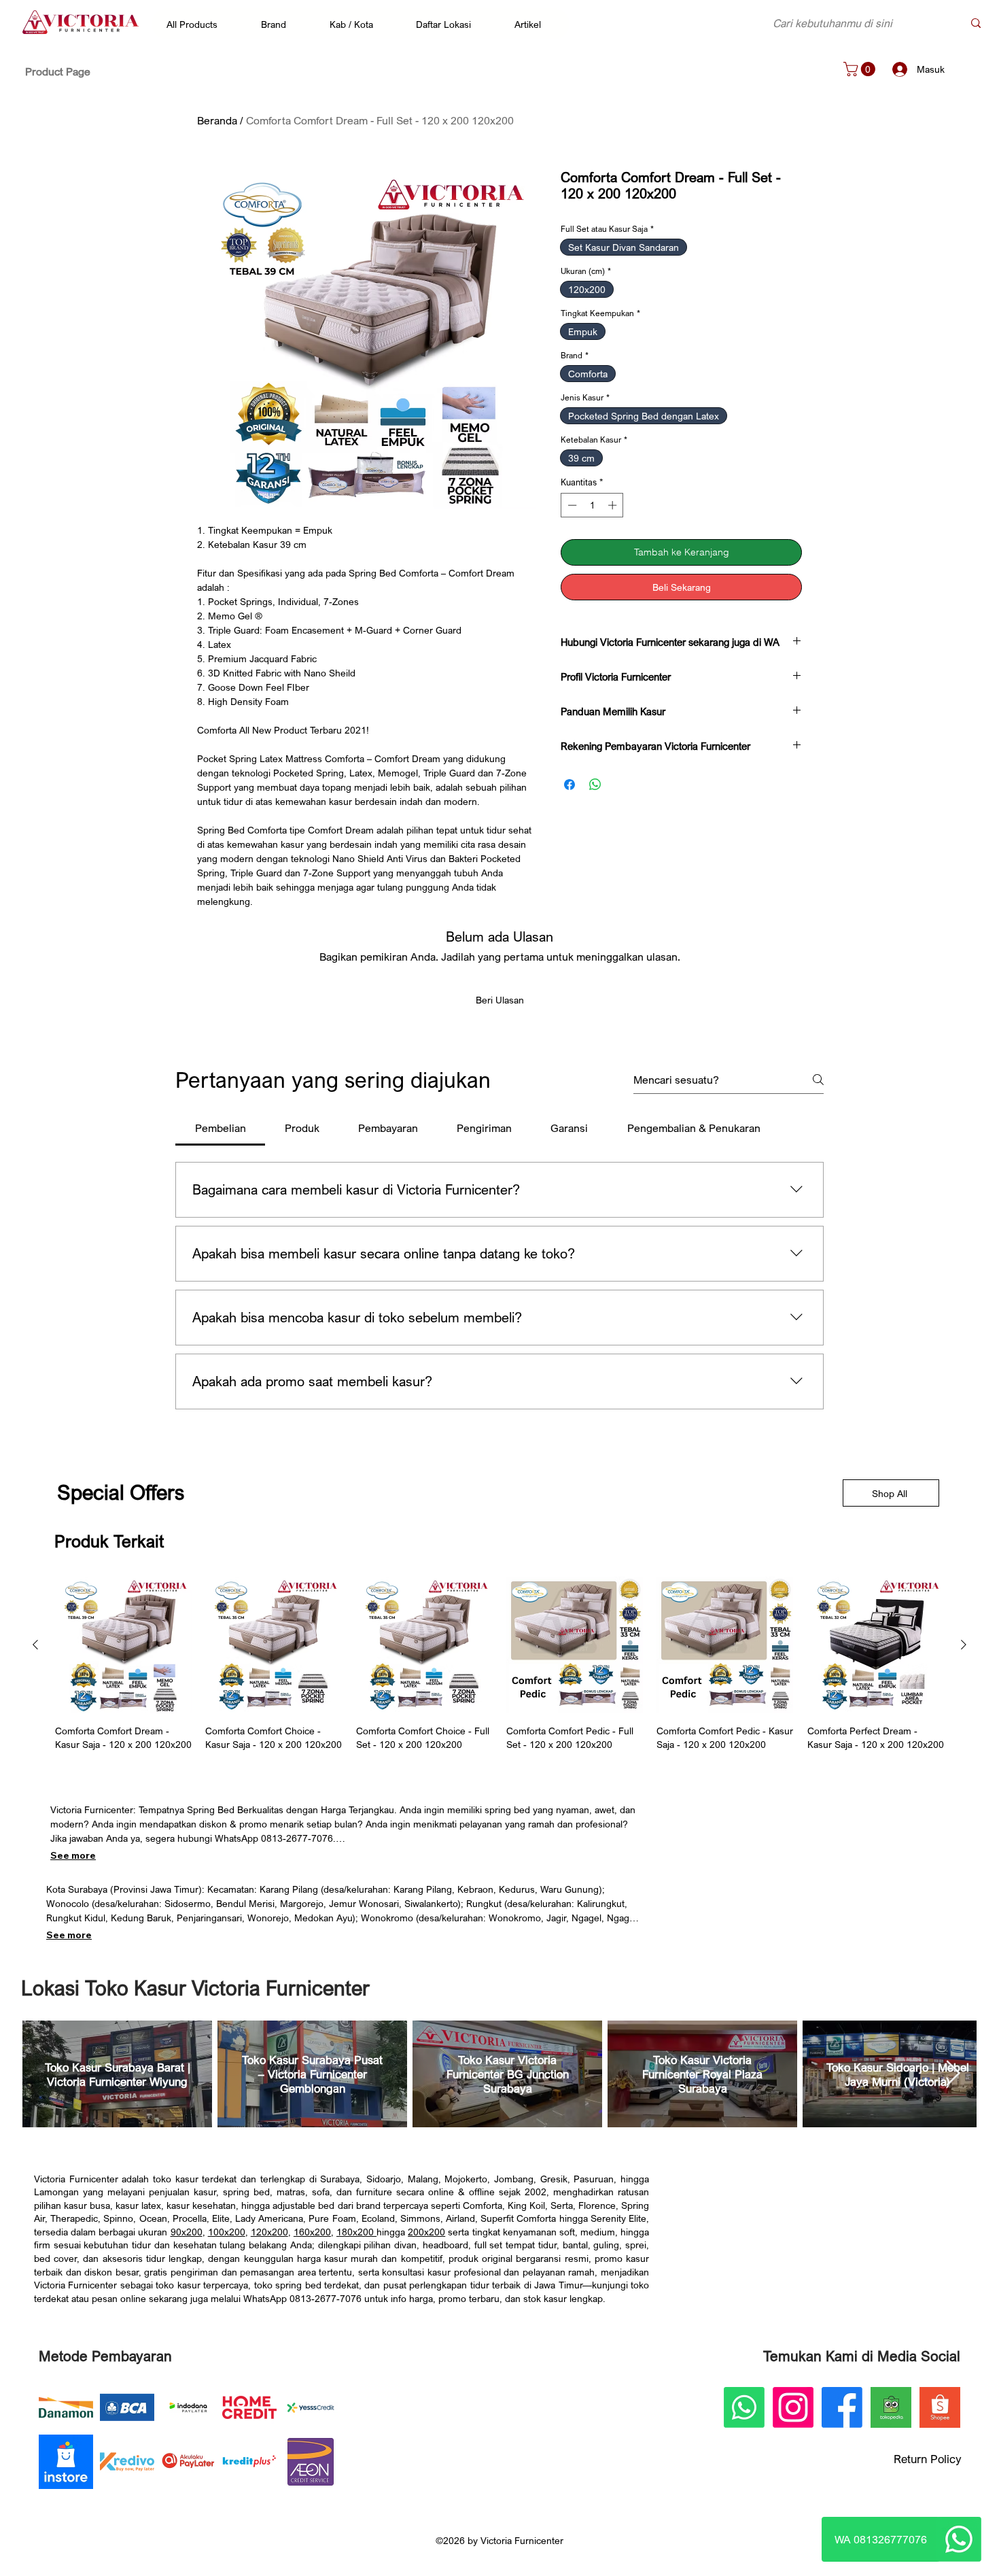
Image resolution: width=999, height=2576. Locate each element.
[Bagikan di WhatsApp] (595, 785)
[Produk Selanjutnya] (964, 1645)
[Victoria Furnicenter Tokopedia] (891, 2407)
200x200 (426, 2232)
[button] (199, 24)
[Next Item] (953, 2074)
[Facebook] (842, 2407)
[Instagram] (793, 2407)
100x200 (227, 2232)
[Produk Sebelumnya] (35, 1645)
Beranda (217, 120)
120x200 (269, 2232)
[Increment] (614, 505)
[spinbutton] (592, 505)
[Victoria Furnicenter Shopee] (940, 2407)
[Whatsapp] (959, 2539)
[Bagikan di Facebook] (569, 785)
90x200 (187, 2232)
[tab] (220, 1128)
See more (73, 1855)
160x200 (312, 2232)
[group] (500, 1664)
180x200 (356, 2232)
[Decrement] (571, 505)
